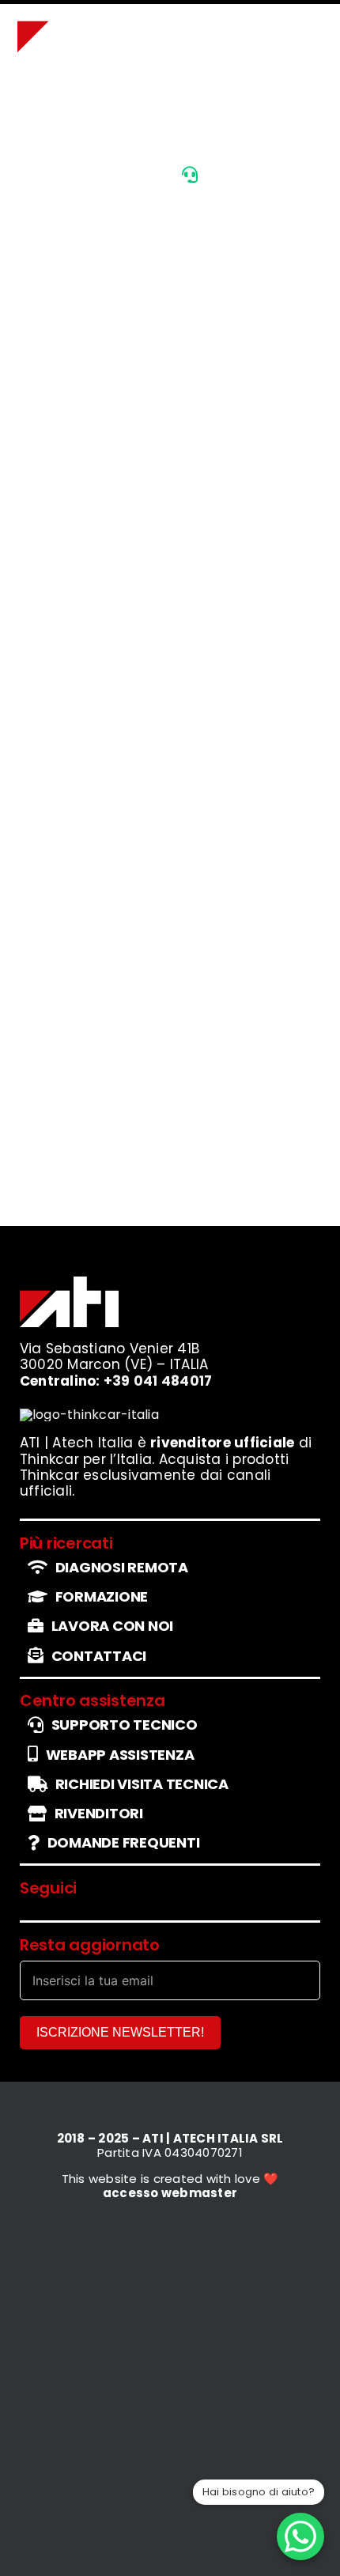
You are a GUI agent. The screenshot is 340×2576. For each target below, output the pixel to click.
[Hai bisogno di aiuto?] (300, 2536)
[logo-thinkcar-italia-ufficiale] (89, 1415)
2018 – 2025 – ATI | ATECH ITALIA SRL (170, 2138)
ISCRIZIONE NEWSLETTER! (120, 2032)
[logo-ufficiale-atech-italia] (67, 13)
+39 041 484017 (158, 1381)
